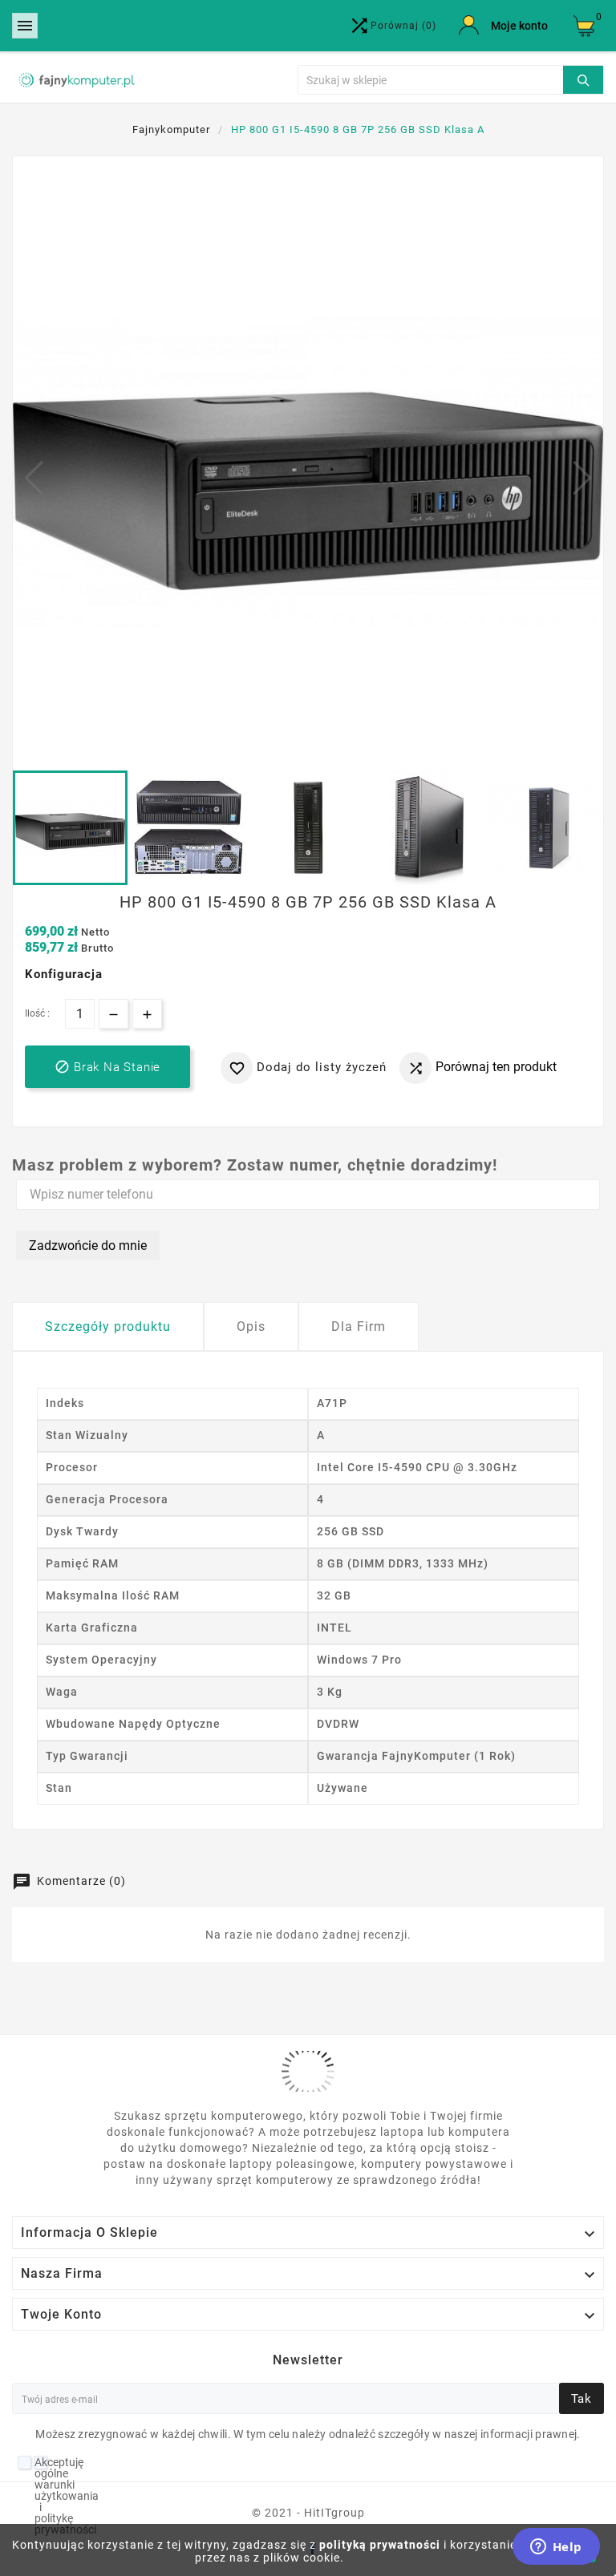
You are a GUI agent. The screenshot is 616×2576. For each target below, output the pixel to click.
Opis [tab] (251, 1326)
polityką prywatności (380, 2545)
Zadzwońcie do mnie (88, 1246)
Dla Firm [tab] (359, 1326)
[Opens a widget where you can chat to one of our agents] (556, 2548)
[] (583, 78)
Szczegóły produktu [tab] (108, 1326)
